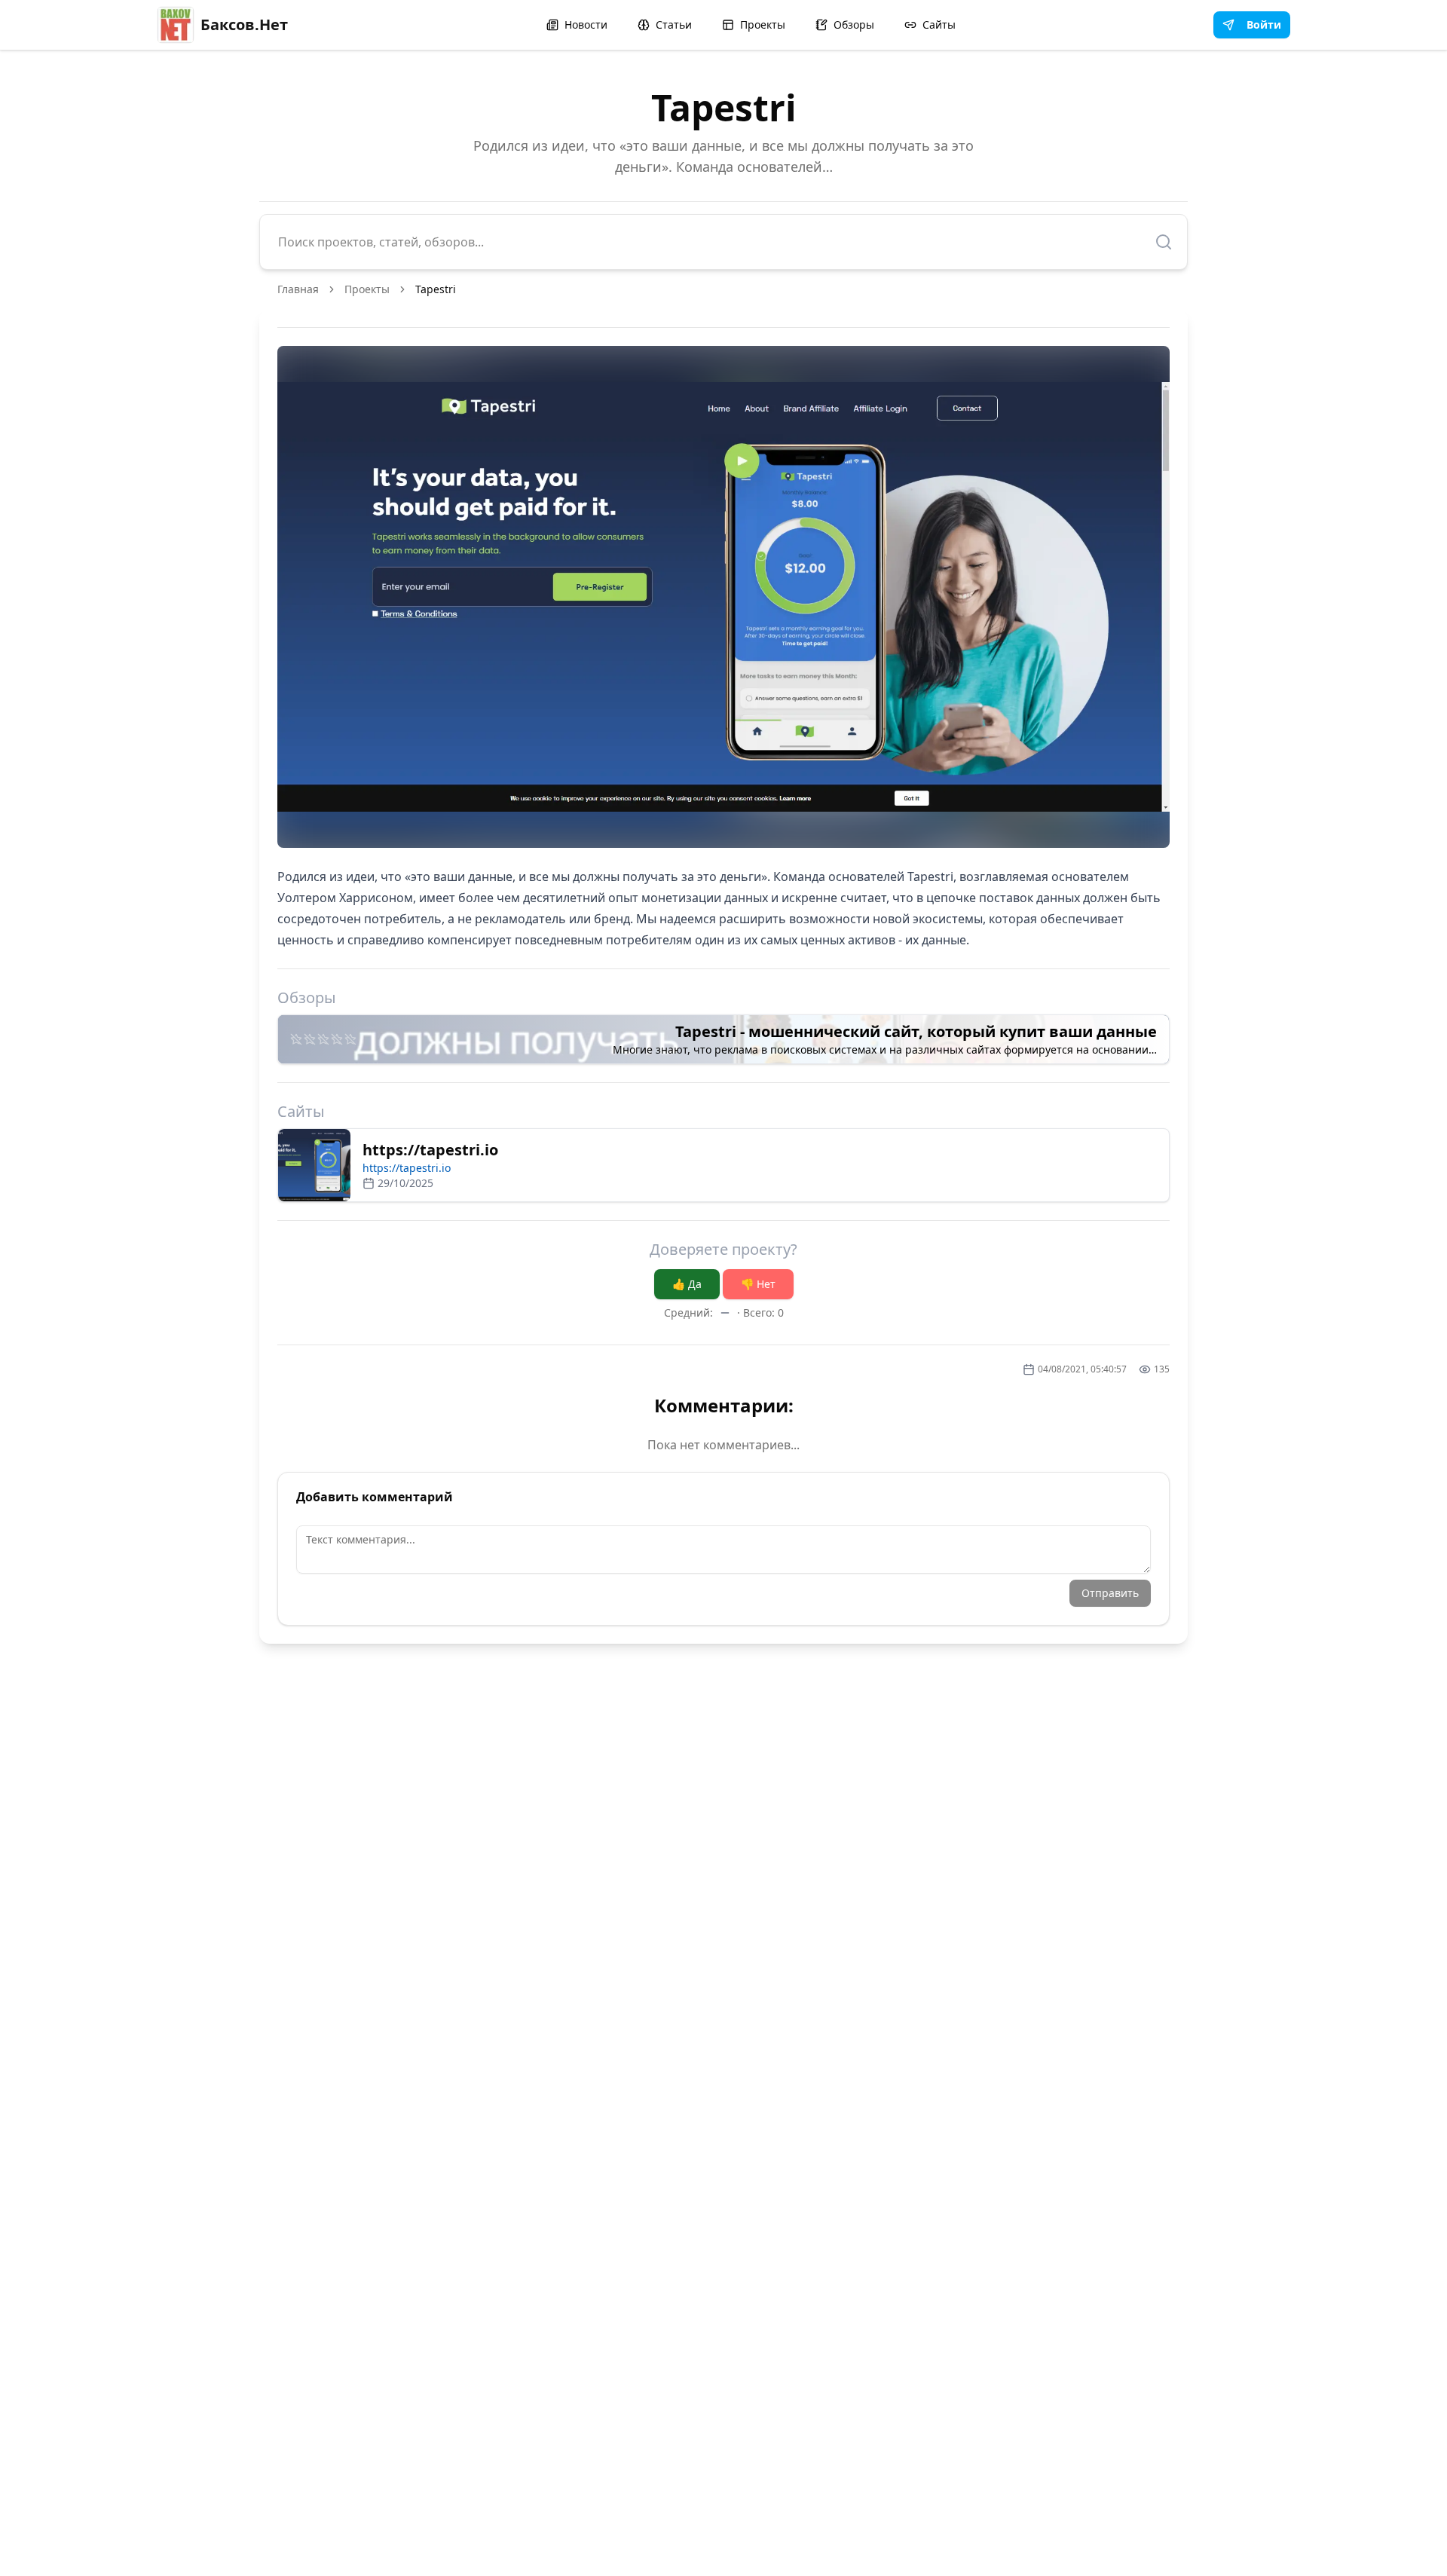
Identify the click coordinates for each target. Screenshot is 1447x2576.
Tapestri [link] (436, 289)
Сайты (939, 24)
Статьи (674, 24)
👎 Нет (758, 1284)
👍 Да (687, 1284)
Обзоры (854, 24)
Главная (298, 289)
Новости (586, 24)
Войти (1264, 24)
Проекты (763, 24)
